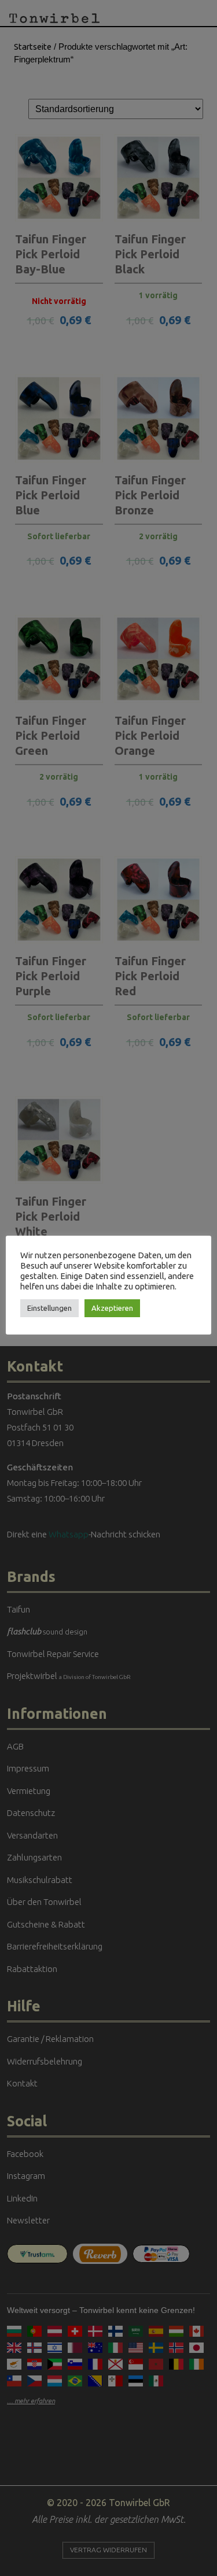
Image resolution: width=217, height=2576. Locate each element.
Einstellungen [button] (49, 1308)
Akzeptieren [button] (112, 1308)
